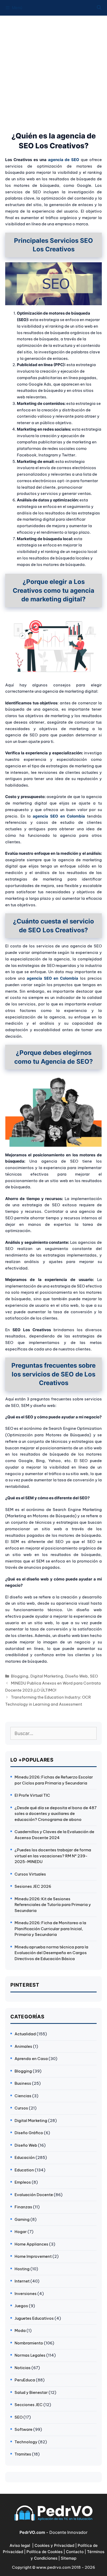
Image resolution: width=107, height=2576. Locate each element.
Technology (26, 2442)
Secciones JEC (29, 2405)
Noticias (23, 2368)
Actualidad (25, 2034)
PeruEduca (25, 2380)
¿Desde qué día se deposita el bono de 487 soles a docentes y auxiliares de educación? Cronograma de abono (56, 1814)
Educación (25, 2157)
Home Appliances (31, 2244)
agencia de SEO (64, 160)
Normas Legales (30, 2355)
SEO (94, 1676)
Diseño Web (76, 1676)
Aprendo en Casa (31, 2059)
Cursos (21, 2108)
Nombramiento (29, 2343)
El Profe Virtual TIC (32, 1795)
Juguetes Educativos (34, 2318)
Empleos (23, 2182)
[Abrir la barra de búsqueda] (99, 8)
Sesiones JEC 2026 (33, 1886)
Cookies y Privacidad (54, 2545)
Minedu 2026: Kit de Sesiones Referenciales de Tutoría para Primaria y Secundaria (53, 1905)
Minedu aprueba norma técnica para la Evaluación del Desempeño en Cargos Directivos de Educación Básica (51, 1953)
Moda (20, 2330)
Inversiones (26, 2294)
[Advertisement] (53, 71)
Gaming (22, 2219)
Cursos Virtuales (30, 1874)
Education (24, 2170)
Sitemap (69, 2558)
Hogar (21, 2232)
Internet (22, 2281)
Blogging (20, 1676)
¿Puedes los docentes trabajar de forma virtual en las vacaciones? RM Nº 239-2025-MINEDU (53, 1856)
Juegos (21, 2306)
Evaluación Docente (34, 2195)
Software (24, 2429)
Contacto (75, 2552)
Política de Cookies (45, 2552)
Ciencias (23, 2096)
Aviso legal (20, 2545)
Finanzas (23, 2207)
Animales (23, 2046)
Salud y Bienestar (31, 2392)
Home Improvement (33, 2256)
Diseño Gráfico (29, 2133)
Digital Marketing (47, 1676)
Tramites (23, 2454)
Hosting (22, 2269)
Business (23, 2083)
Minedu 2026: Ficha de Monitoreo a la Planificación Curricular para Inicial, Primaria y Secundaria (50, 1929)
